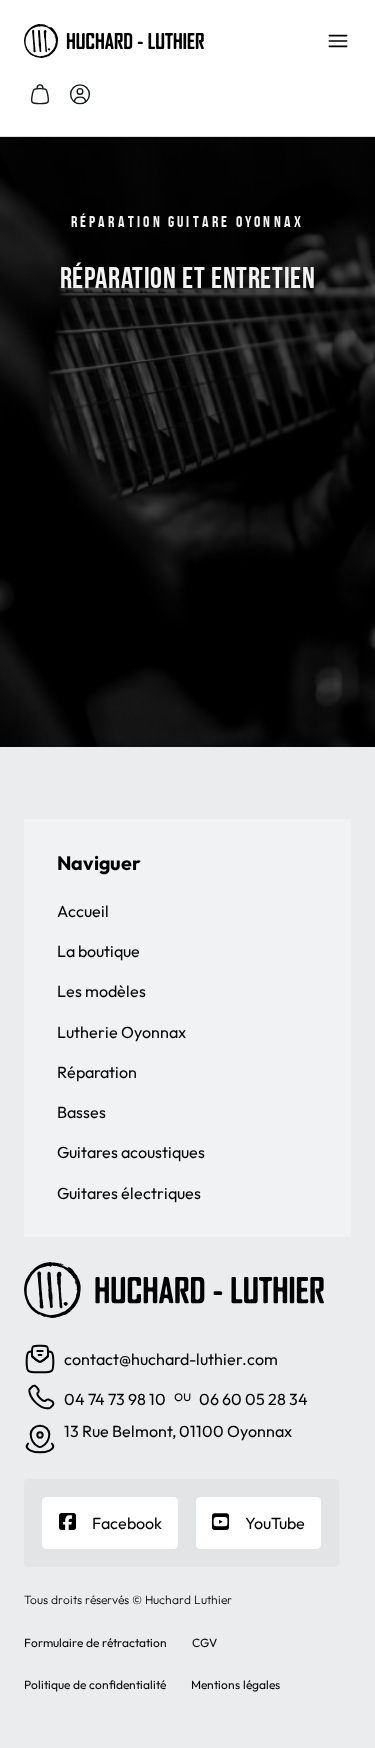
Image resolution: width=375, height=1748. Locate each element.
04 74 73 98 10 (115, 1399)
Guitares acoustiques (131, 1152)
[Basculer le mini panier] (40, 94)
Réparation (97, 1072)
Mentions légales (235, 1684)
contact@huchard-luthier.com (171, 1359)
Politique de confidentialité (95, 1684)
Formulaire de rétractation (95, 1642)
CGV (204, 1642)
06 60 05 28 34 (253, 1399)
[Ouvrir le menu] (338, 41)
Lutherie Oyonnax (121, 1032)
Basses (81, 1112)
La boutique (98, 951)
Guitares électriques (129, 1193)
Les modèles (101, 991)
